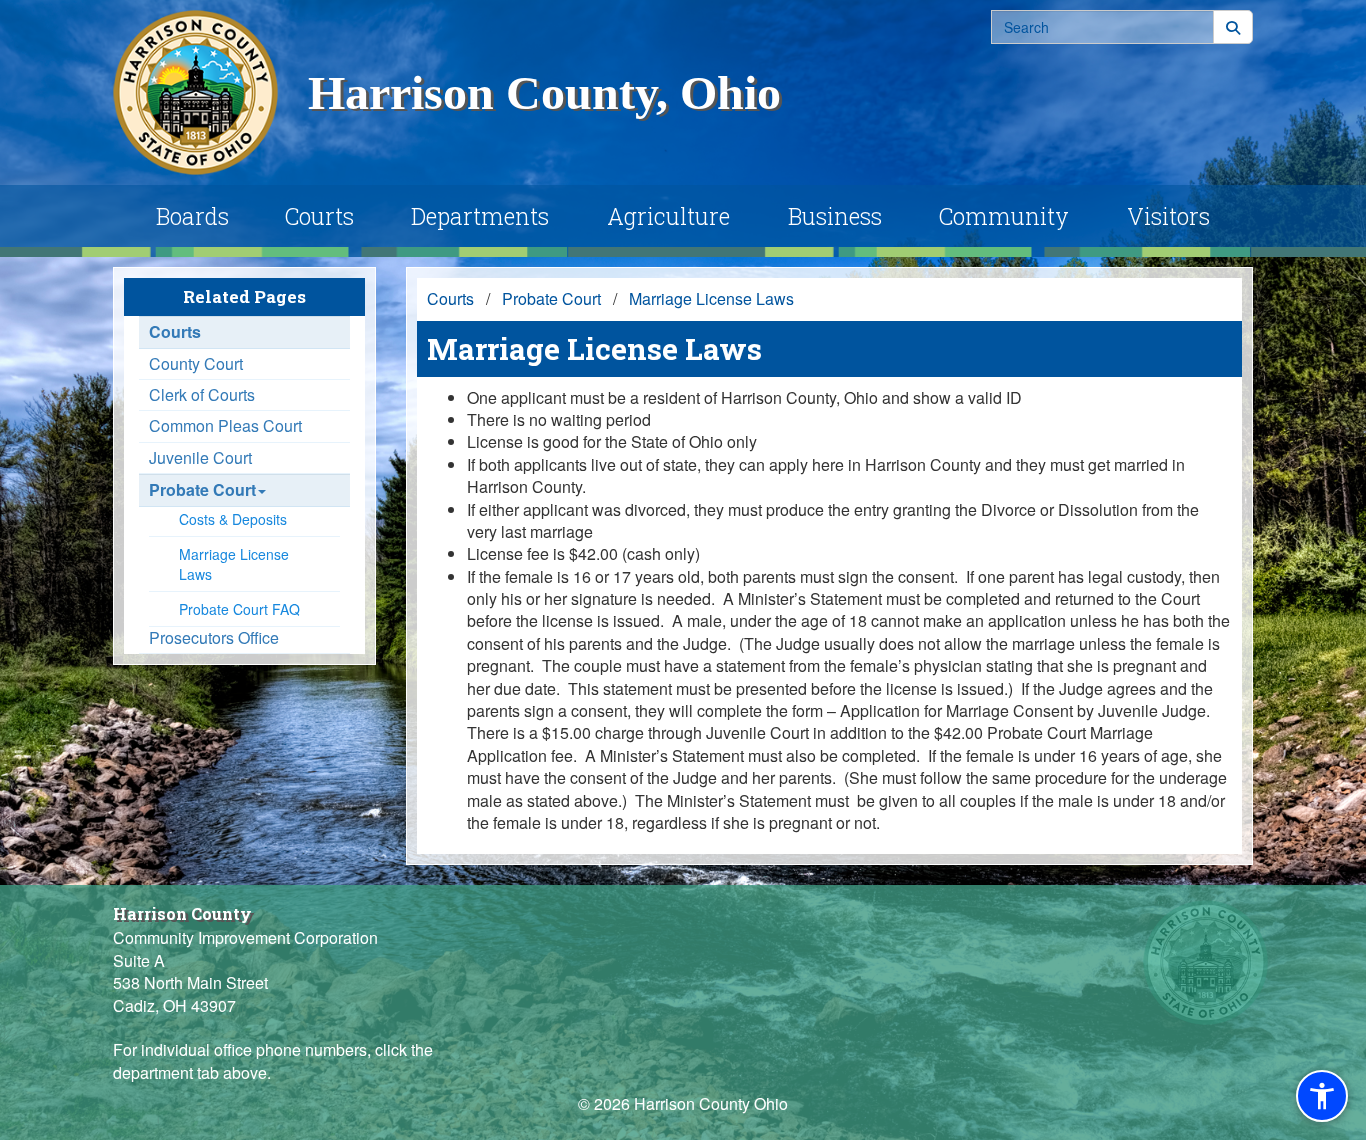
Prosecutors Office (214, 638)
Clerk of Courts (202, 395)
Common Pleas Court (225, 426)
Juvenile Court (200, 458)
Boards (192, 216)
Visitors (1168, 216)
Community (1004, 216)
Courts (319, 216)
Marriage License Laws (234, 564)
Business (835, 216)
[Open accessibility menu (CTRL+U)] (1322, 1096)
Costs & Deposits (233, 519)
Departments (480, 216)
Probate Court (202, 490)
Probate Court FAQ (239, 609)
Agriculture (668, 216)
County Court (196, 364)
